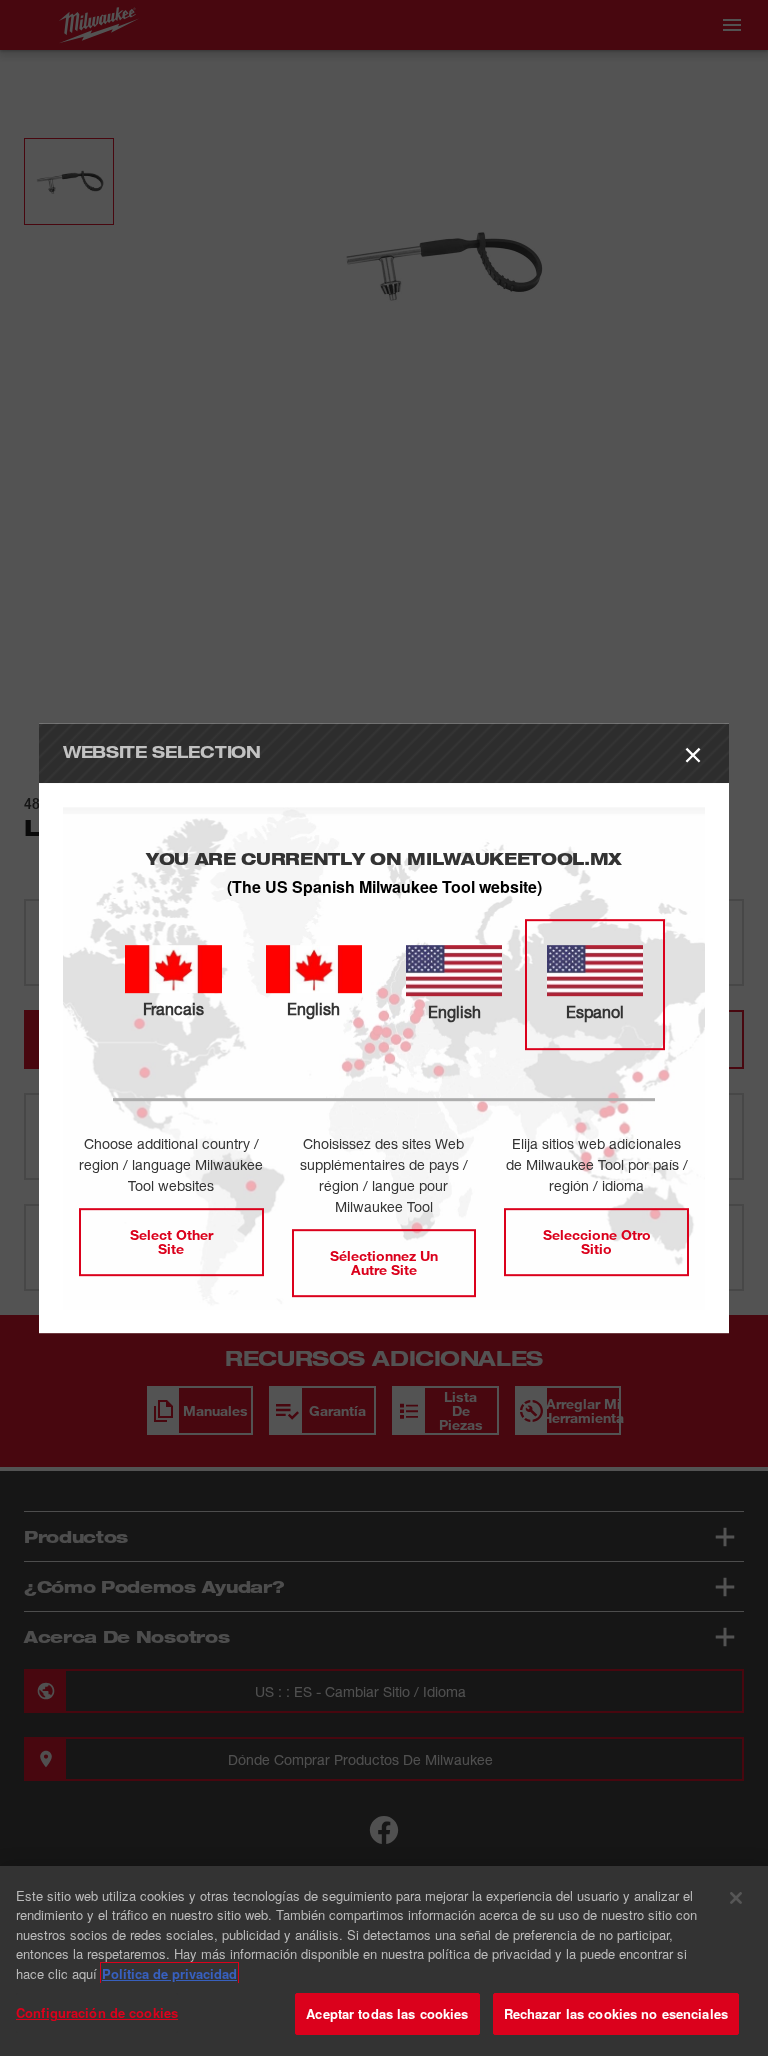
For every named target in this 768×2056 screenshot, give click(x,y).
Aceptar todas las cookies (387, 2013)
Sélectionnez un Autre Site (384, 1262)
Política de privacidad (169, 1973)
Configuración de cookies (97, 2012)
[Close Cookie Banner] (736, 1898)
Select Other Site (171, 1241)
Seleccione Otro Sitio (597, 1241)
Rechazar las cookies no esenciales (616, 2013)
